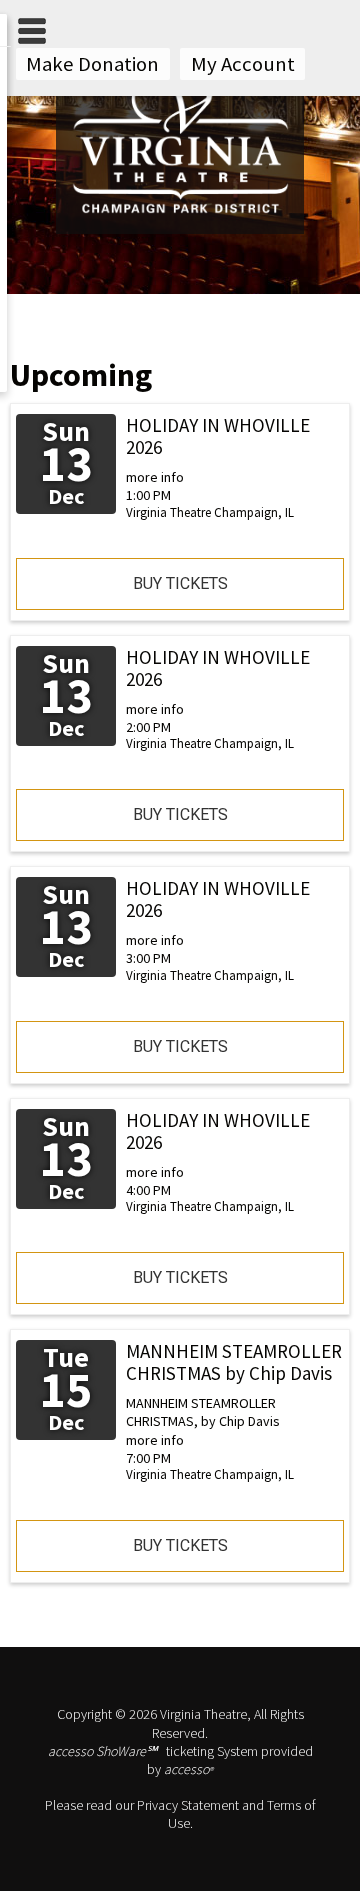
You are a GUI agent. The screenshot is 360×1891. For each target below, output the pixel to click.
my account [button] (243, 64)
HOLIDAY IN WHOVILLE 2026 (218, 436)
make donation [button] (92, 64)
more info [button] (155, 477)
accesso (188, 1769)
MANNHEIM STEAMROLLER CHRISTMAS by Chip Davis (234, 1362)
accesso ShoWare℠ (102, 1751)
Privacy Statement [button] (188, 1805)
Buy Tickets (180, 583)
